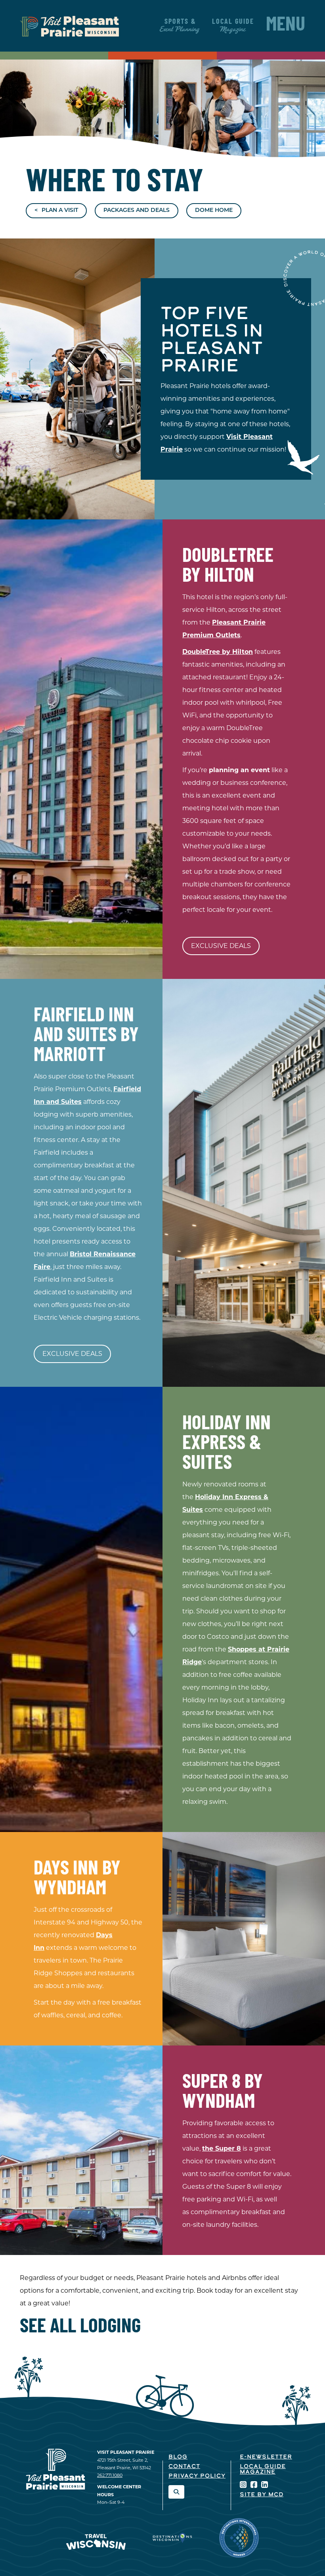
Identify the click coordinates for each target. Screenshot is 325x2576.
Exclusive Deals (221, 946)
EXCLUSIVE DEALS (72, 1354)
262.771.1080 (110, 2475)
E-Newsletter (266, 2457)
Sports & (180, 26)
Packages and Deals (137, 211)
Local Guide (233, 26)
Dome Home (214, 211)
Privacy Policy (197, 2476)
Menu (286, 26)
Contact (184, 2467)
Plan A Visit (60, 211)
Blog (178, 2457)
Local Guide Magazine (263, 2469)
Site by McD (262, 2495)
